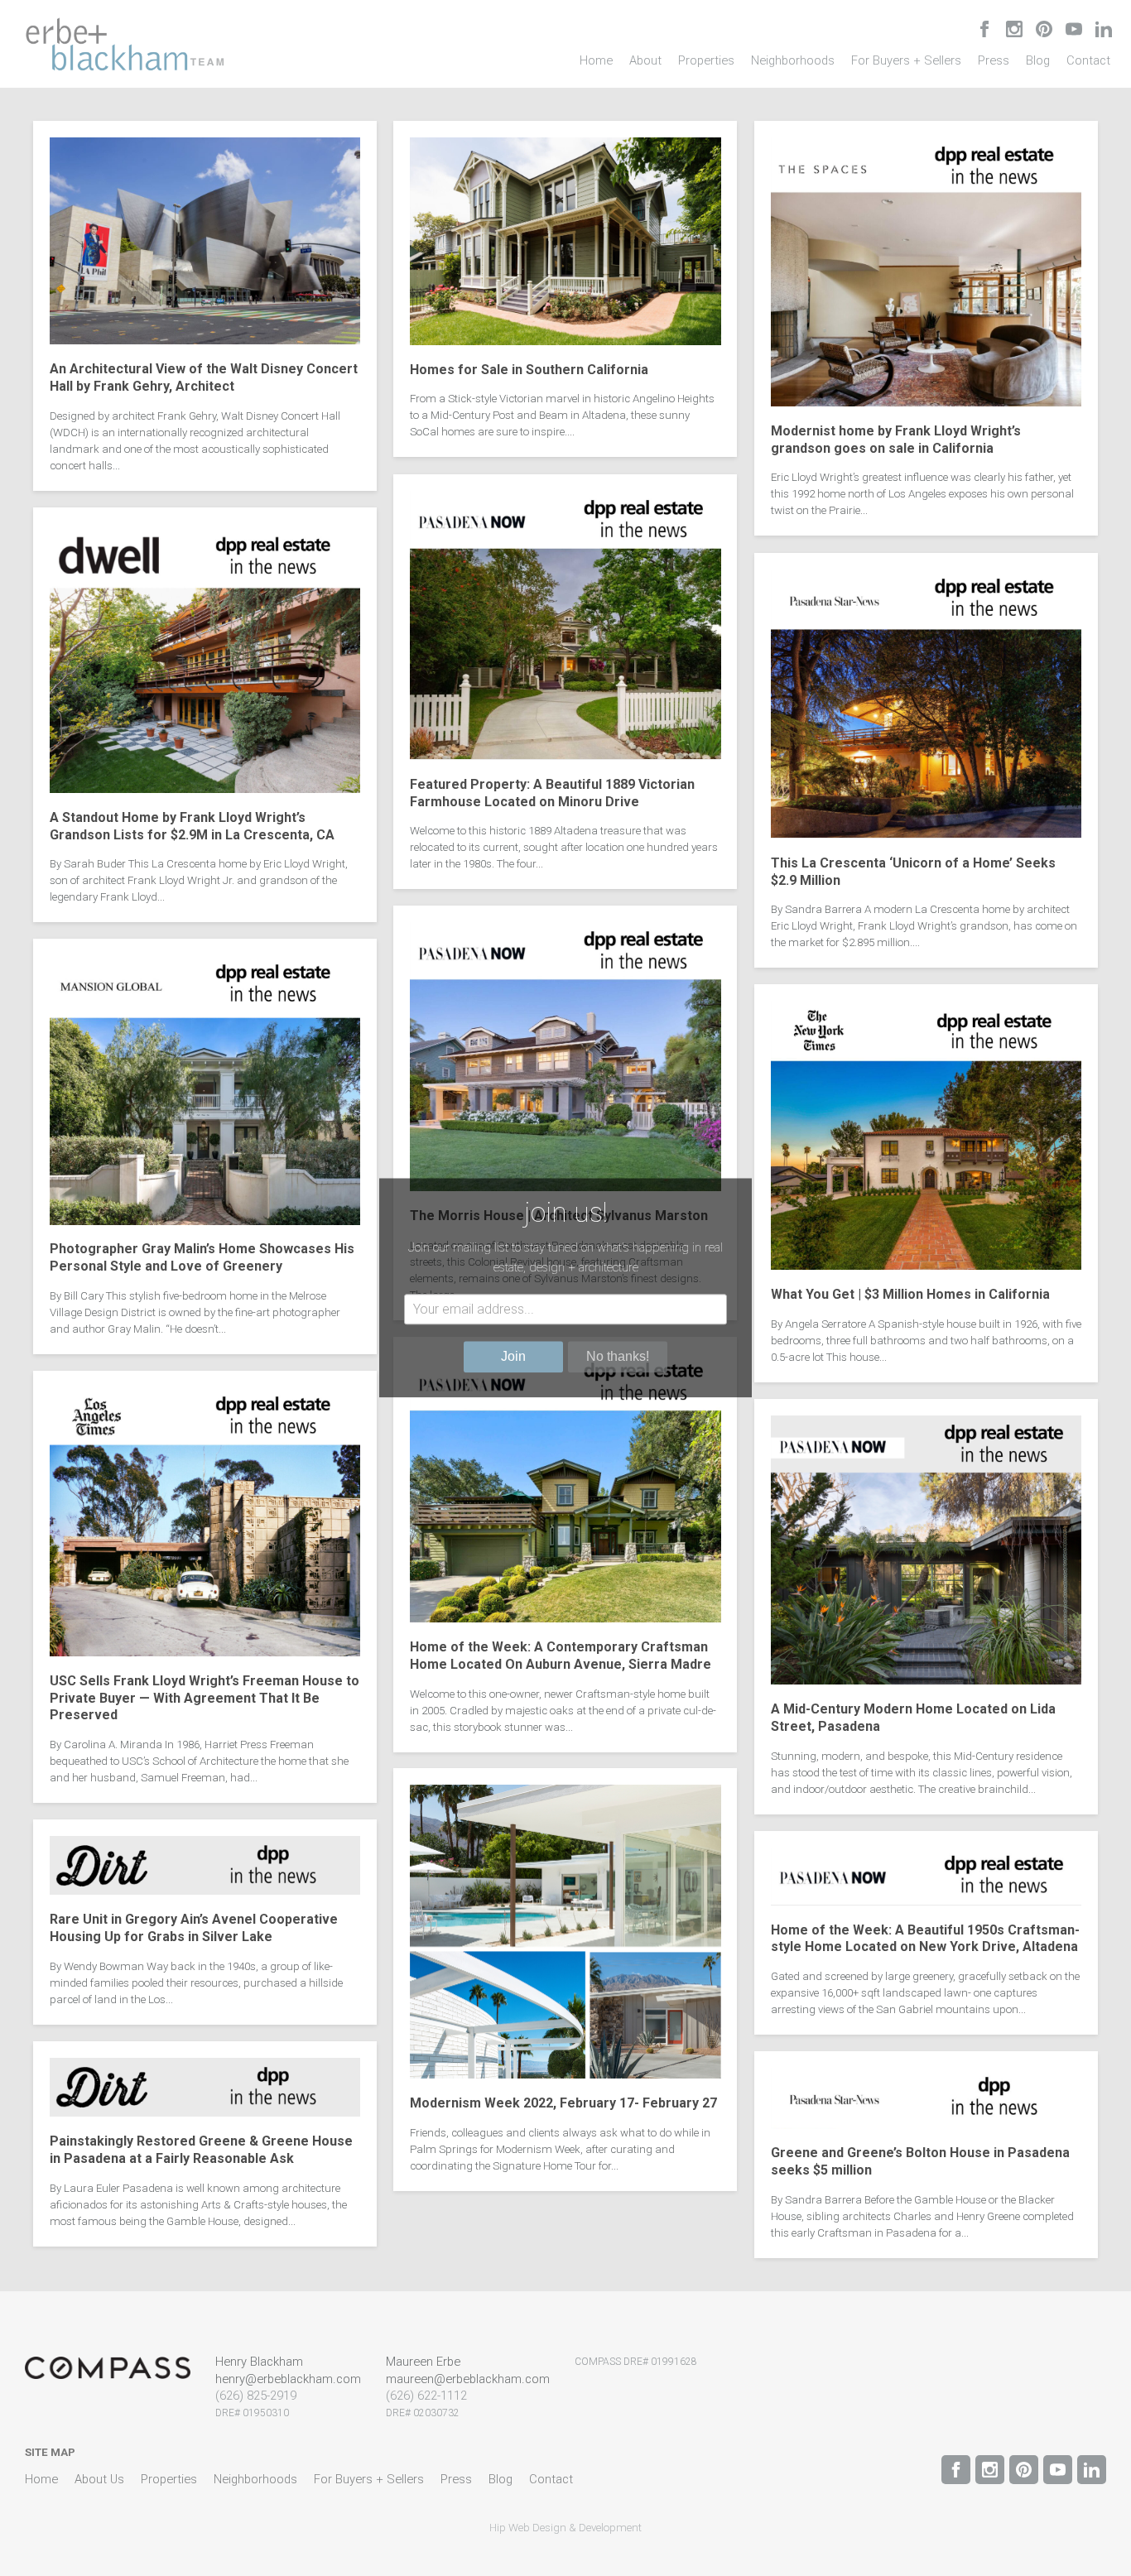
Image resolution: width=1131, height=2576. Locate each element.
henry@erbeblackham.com (288, 2379)
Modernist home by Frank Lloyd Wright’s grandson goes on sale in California (896, 440)
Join (513, 1357)
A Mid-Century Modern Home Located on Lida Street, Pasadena (913, 1718)
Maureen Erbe (423, 2362)
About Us (99, 2479)
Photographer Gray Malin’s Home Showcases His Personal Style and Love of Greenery (202, 1258)
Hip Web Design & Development (565, 2528)
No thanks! (618, 1357)
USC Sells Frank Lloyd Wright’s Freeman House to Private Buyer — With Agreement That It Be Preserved (205, 1698)
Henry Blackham (259, 2362)
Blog (1038, 60)
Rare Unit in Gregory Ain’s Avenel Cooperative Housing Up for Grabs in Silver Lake (194, 1929)
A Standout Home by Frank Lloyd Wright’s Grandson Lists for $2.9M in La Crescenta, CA (192, 826)
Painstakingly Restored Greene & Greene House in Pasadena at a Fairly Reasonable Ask (201, 2150)
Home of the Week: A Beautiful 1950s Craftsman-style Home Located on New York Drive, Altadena (925, 1938)
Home (596, 60)
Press (994, 60)
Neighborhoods (793, 60)
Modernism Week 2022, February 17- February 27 (563, 2103)
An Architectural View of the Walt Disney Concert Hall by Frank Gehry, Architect (204, 377)
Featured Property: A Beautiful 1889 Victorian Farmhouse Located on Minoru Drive (552, 792)
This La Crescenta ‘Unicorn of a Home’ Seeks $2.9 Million (913, 871)
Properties (706, 60)
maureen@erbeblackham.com (468, 2379)
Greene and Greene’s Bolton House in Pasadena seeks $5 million (920, 2162)
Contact (1088, 60)
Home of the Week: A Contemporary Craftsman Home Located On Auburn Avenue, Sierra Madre (561, 1656)
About (645, 60)
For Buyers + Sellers (906, 60)
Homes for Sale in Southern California (529, 370)
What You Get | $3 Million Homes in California (910, 1294)
